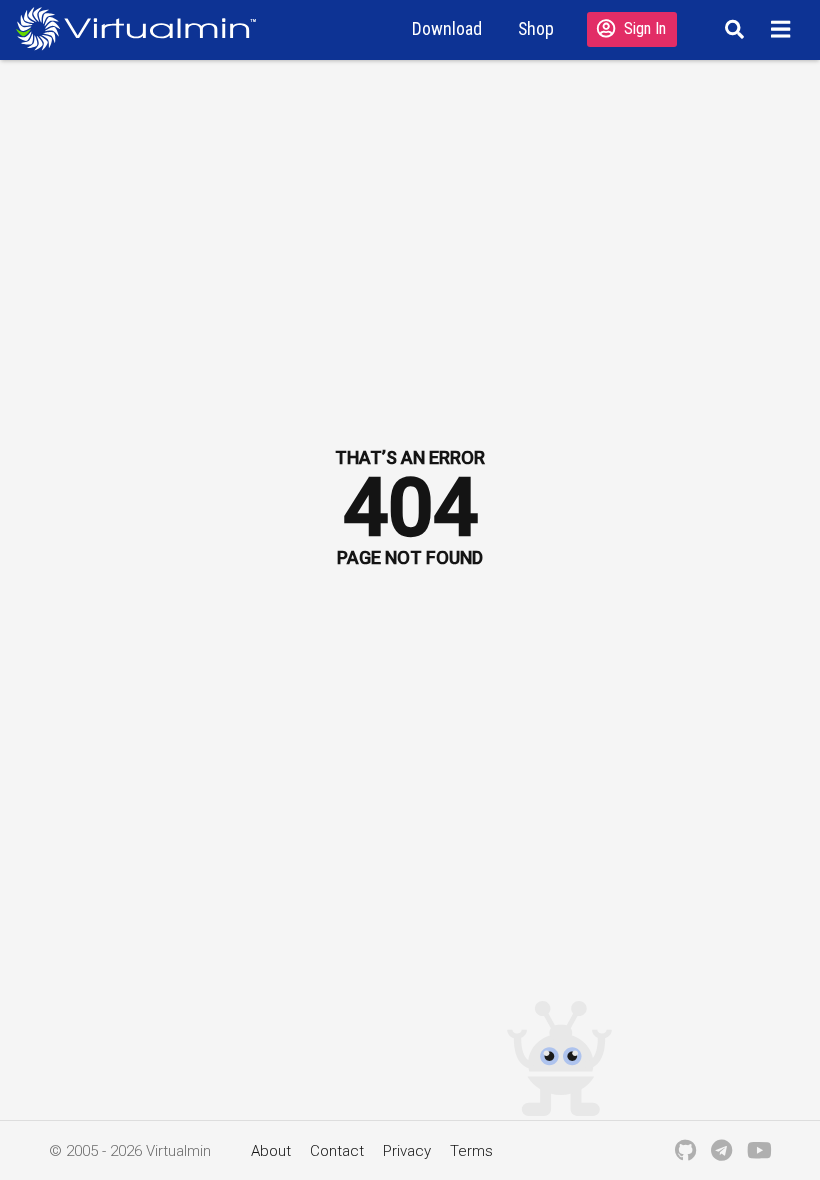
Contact (337, 1151)
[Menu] (783, 29)
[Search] (731, 29)
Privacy (407, 1151)
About (271, 1151)
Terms (471, 1151)
